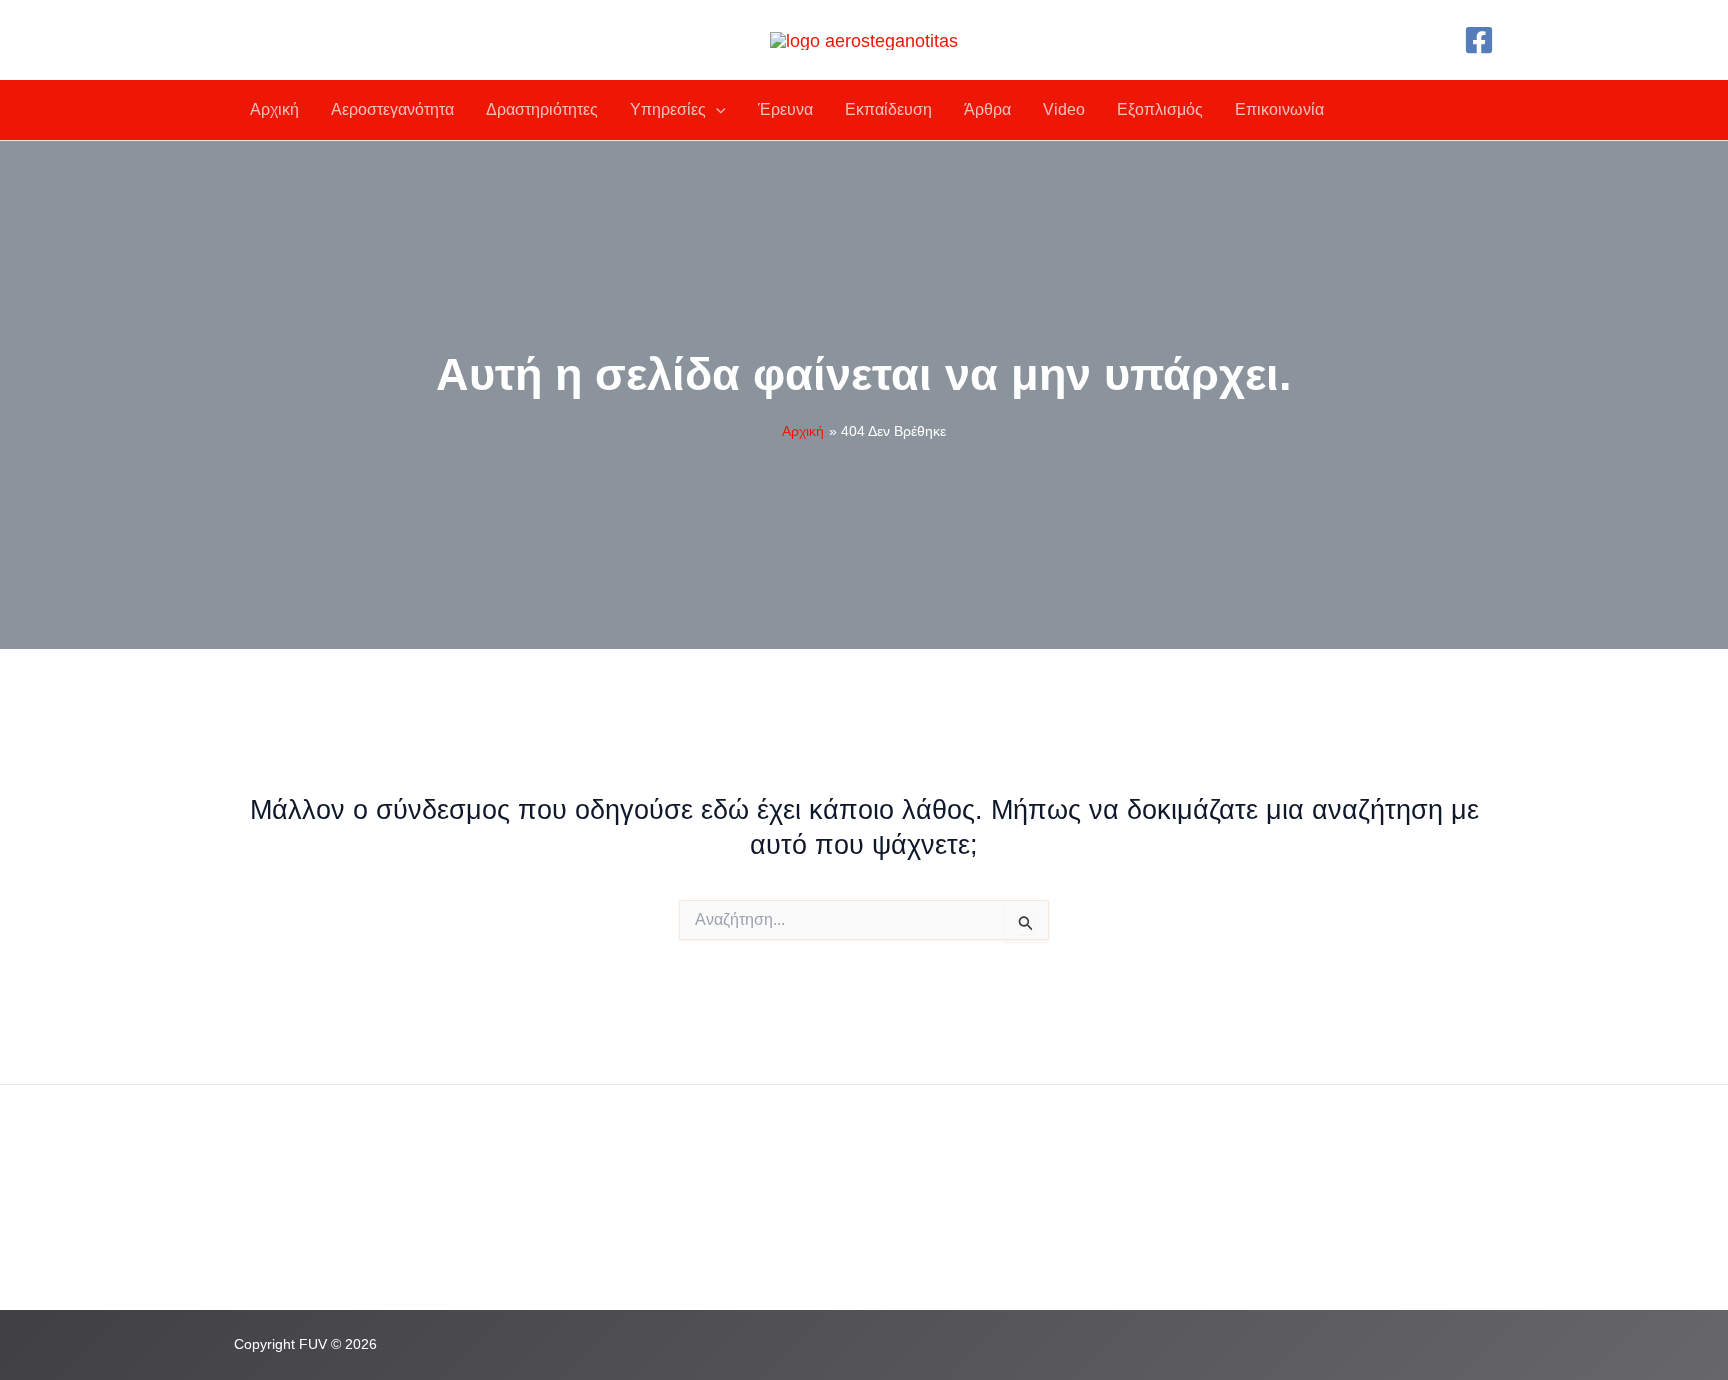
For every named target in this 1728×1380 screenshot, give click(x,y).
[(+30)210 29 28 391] (319, 1189)
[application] (716, 110)
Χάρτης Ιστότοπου (735, 1240)
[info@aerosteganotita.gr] (334, 1226)
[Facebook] (1479, 40)
